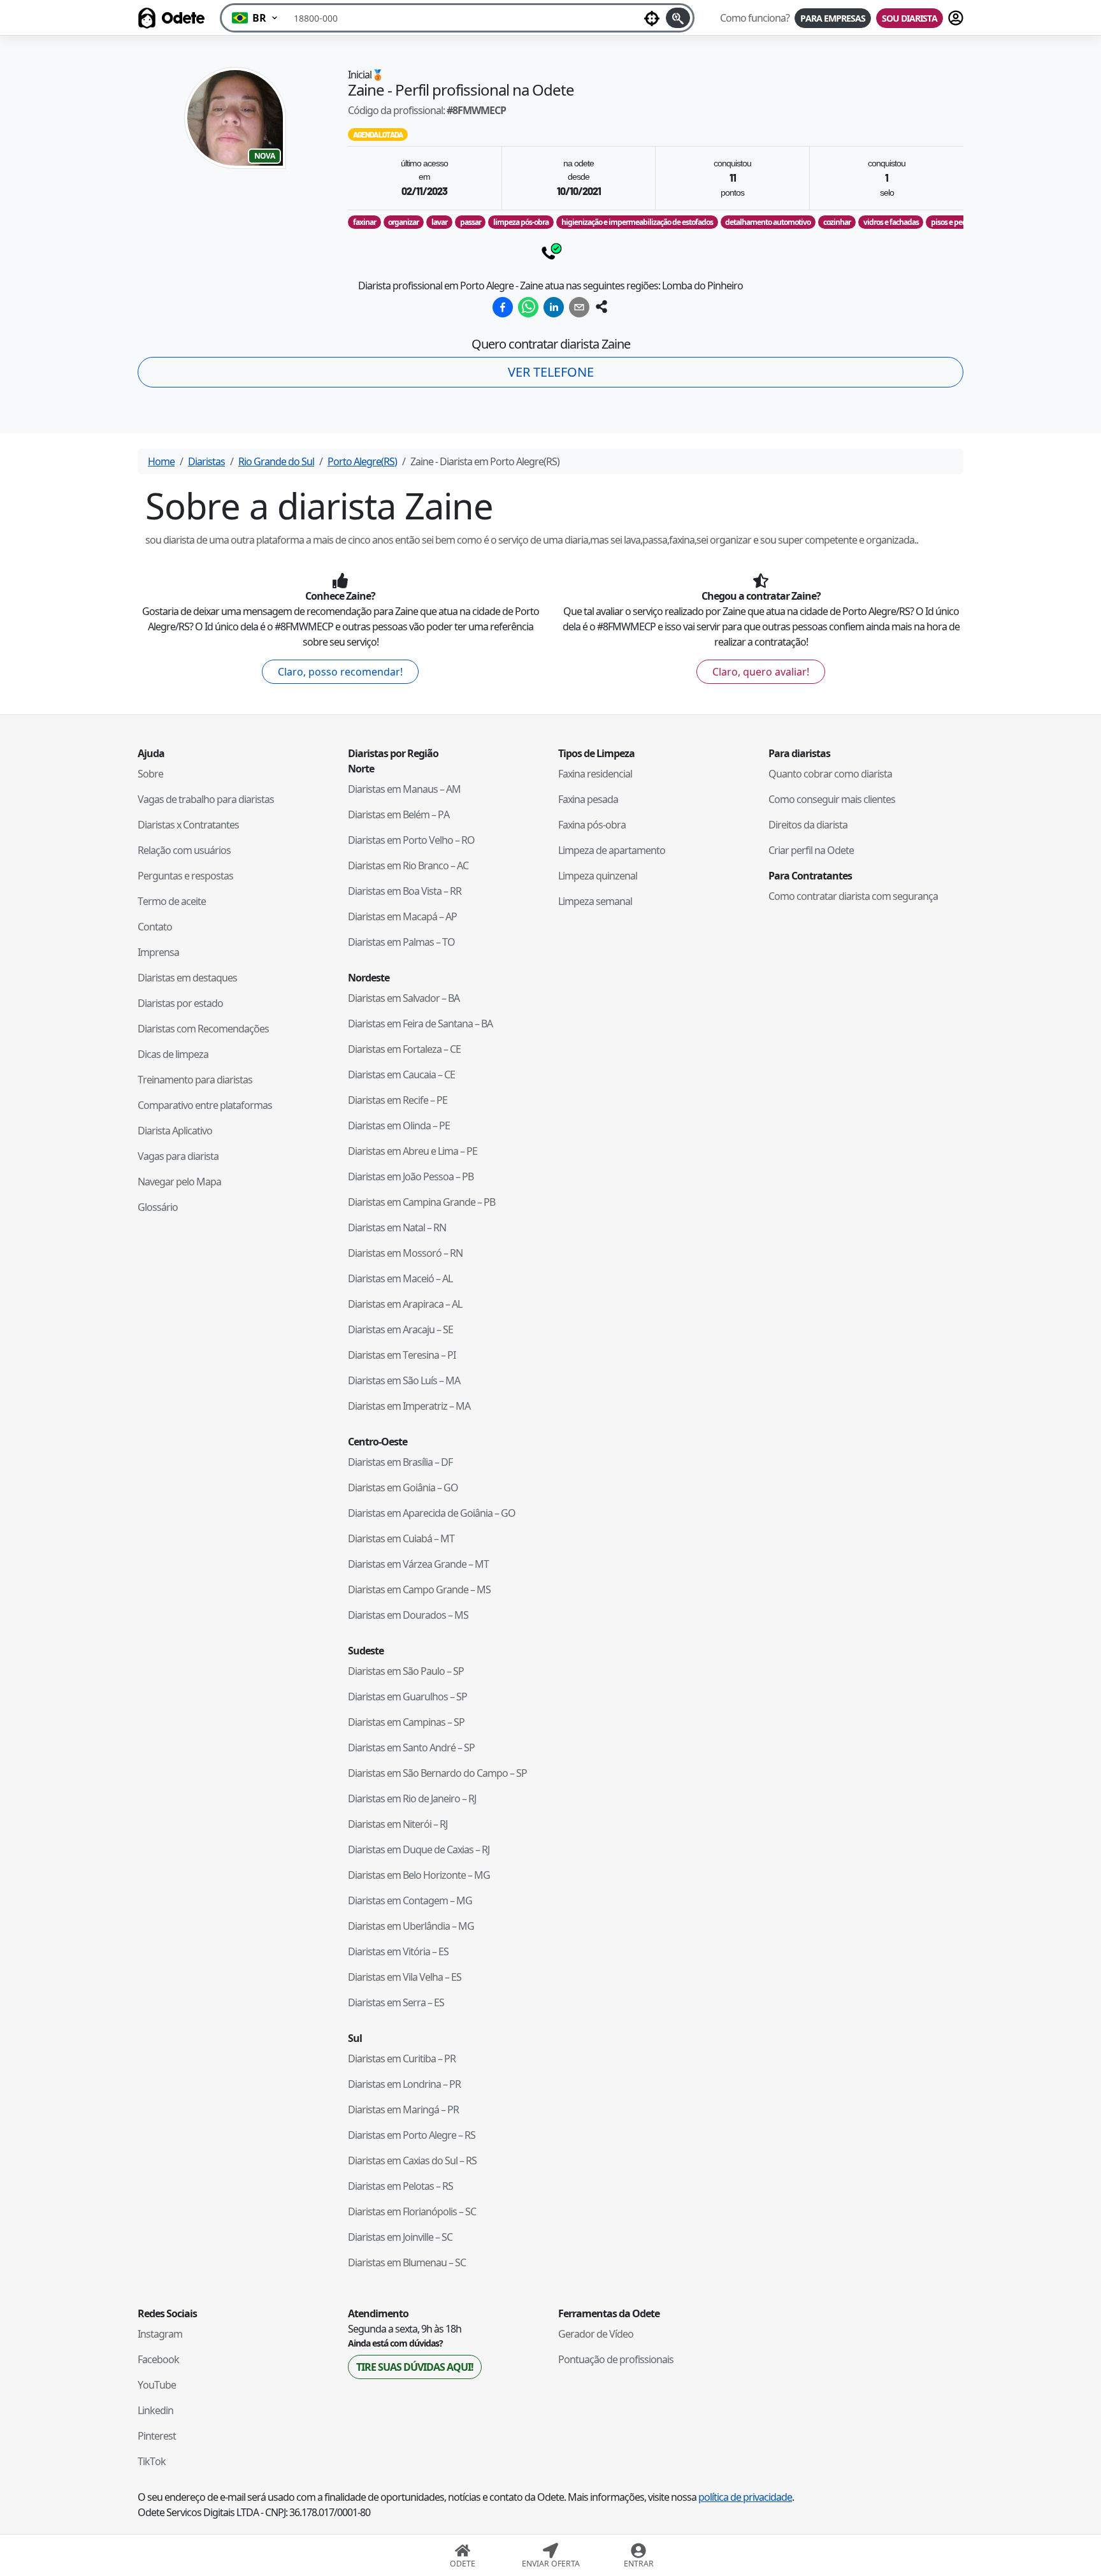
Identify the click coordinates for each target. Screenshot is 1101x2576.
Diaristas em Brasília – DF (400, 1462)
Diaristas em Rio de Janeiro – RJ (412, 1798)
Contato (155, 927)
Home (161, 461)
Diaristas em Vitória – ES (398, 1951)
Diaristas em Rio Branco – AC (408, 865)
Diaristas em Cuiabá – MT (401, 1538)
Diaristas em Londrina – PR (404, 2084)
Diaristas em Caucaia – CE (401, 1075)
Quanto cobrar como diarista (830, 774)
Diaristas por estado (180, 1003)
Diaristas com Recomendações (203, 1029)
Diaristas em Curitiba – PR (402, 2059)
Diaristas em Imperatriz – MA (409, 1406)
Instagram (160, 2334)
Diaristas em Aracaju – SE (400, 1329)
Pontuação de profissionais (616, 2359)
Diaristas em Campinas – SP (406, 1722)
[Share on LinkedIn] (554, 307)
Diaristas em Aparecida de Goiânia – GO (432, 1513)
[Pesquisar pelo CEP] (678, 18)
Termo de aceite (172, 901)
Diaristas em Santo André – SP (411, 1747)
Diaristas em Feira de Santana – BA (420, 1024)
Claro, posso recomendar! (340, 672)
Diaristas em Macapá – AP (402, 916)
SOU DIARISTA (910, 18)
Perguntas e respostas (185, 876)
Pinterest (157, 2436)
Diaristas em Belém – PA (399, 814)
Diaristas (206, 461)
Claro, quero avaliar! (761, 672)
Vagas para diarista (178, 1156)
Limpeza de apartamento (612, 850)
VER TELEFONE (551, 372)
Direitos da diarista (808, 825)
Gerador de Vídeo (596, 2334)
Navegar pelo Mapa (179, 1182)
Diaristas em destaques (187, 978)
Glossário (158, 1207)
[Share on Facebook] (503, 307)
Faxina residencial (595, 774)
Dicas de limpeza (173, 1054)
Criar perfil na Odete (811, 850)
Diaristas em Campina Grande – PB (421, 1202)
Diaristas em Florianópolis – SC (412, 2211)
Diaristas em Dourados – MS (408, 1615)
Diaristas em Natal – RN (397, 1227)
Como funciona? (755, 18)
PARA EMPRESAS (833, 18)
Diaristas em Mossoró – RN (405, 1253)
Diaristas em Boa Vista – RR (405, 891)
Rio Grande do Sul (276, 461)
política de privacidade (745, 2497)
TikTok (152, 2461)
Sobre (150, 774)
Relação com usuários (184, 850)
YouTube (157, 2385)
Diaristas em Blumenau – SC (407, 2262)
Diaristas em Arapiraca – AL (405, 1304)
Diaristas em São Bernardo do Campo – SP (437, 1773)
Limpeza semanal (595, 901)
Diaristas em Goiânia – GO (403, 1487)
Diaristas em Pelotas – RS (400, 2186)
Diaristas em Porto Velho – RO (411, 840)
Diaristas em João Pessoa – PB (411, 1176)
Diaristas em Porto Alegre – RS (412, 2135)
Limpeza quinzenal (598, 876)
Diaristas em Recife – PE (398, 1100)
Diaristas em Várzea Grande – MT (418, 1564)
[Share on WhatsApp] (528, 307)
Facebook (158, 2359)
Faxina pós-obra (592, 825)
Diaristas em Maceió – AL (400, 1278)
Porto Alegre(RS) (362, 461)
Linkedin (155, 2410)
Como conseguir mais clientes (832, 799)
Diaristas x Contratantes (188, 825)
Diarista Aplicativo (175, 1131)
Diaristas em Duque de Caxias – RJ (419, 1849)
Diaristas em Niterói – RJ (398, 1824)
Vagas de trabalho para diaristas (206, 799)
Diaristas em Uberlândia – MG (411, 1926)
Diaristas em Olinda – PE (399, 1125)
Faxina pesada (588, 799)
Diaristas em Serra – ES (396, 2002)
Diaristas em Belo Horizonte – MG (419, 1875)
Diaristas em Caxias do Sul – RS (412, 2160)
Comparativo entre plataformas (205, 1105)
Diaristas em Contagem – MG (410, 1900)
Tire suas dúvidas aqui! (415, 2367)
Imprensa (158, 952)
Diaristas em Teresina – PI (402, 1355)
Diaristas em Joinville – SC (400, 2237)
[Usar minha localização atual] (652, 18)
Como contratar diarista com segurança (853, 896)
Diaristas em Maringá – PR (403, 2109)
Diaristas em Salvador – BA (404, 998)
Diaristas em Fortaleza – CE (404, 1049)
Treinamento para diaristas (195, 1080)
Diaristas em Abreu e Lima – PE (413, 1151)
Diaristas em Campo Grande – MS (419, 1589)
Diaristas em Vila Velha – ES (405, 1977)
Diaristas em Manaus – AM (404, 789)
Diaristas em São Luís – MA (404, 1380)
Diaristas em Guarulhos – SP (407, 1697)
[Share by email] (579, 307)
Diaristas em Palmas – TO (401, 942)
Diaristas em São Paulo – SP (406, 1671)
